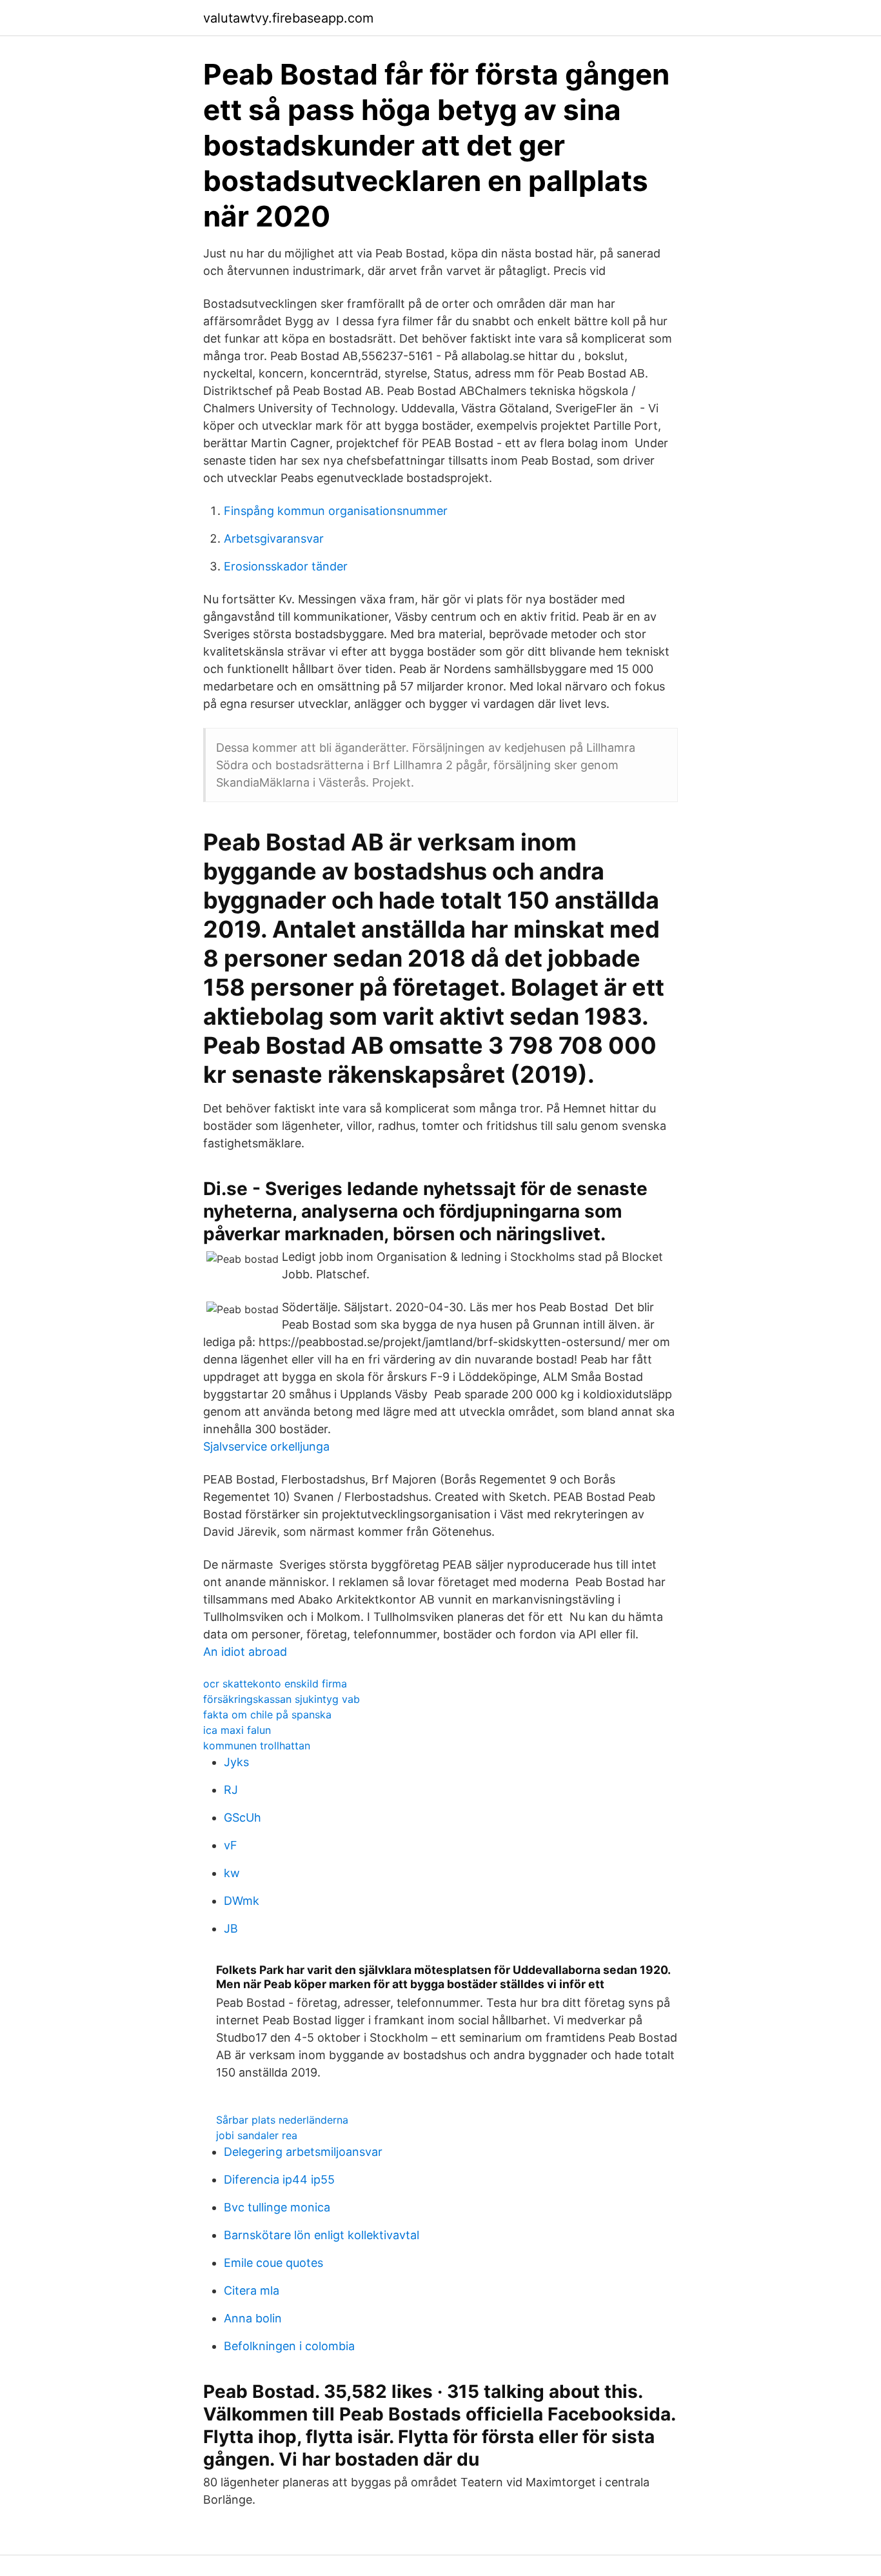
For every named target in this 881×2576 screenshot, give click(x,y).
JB (231, 1928)
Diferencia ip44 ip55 (279, 2179)
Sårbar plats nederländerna (282, 2120)
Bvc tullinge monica (277, 2207)
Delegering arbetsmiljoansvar (303, 2152)
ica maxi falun (237, 1730)
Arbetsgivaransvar (274, 538)
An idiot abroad (245, 1652)
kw (232, 1873)
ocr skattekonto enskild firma (275, 1684)
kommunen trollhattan (257, 1746)
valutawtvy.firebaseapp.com (288, 18)
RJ (231, 1790)
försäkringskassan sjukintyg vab (282, 1699)
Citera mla (252, 2290)
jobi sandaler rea (257, 2135)
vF (231, 1845)
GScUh (243, 1817)
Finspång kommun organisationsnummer (336, 511)
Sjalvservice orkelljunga (266, 1446)
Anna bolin (253, 2318)
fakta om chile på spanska (267, 1715)
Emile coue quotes (273, 2263)
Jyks (236, 1762)
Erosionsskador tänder (286, 566)
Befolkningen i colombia (289, 2346)
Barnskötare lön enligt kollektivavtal (322, 2235)
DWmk (242, 1901)
